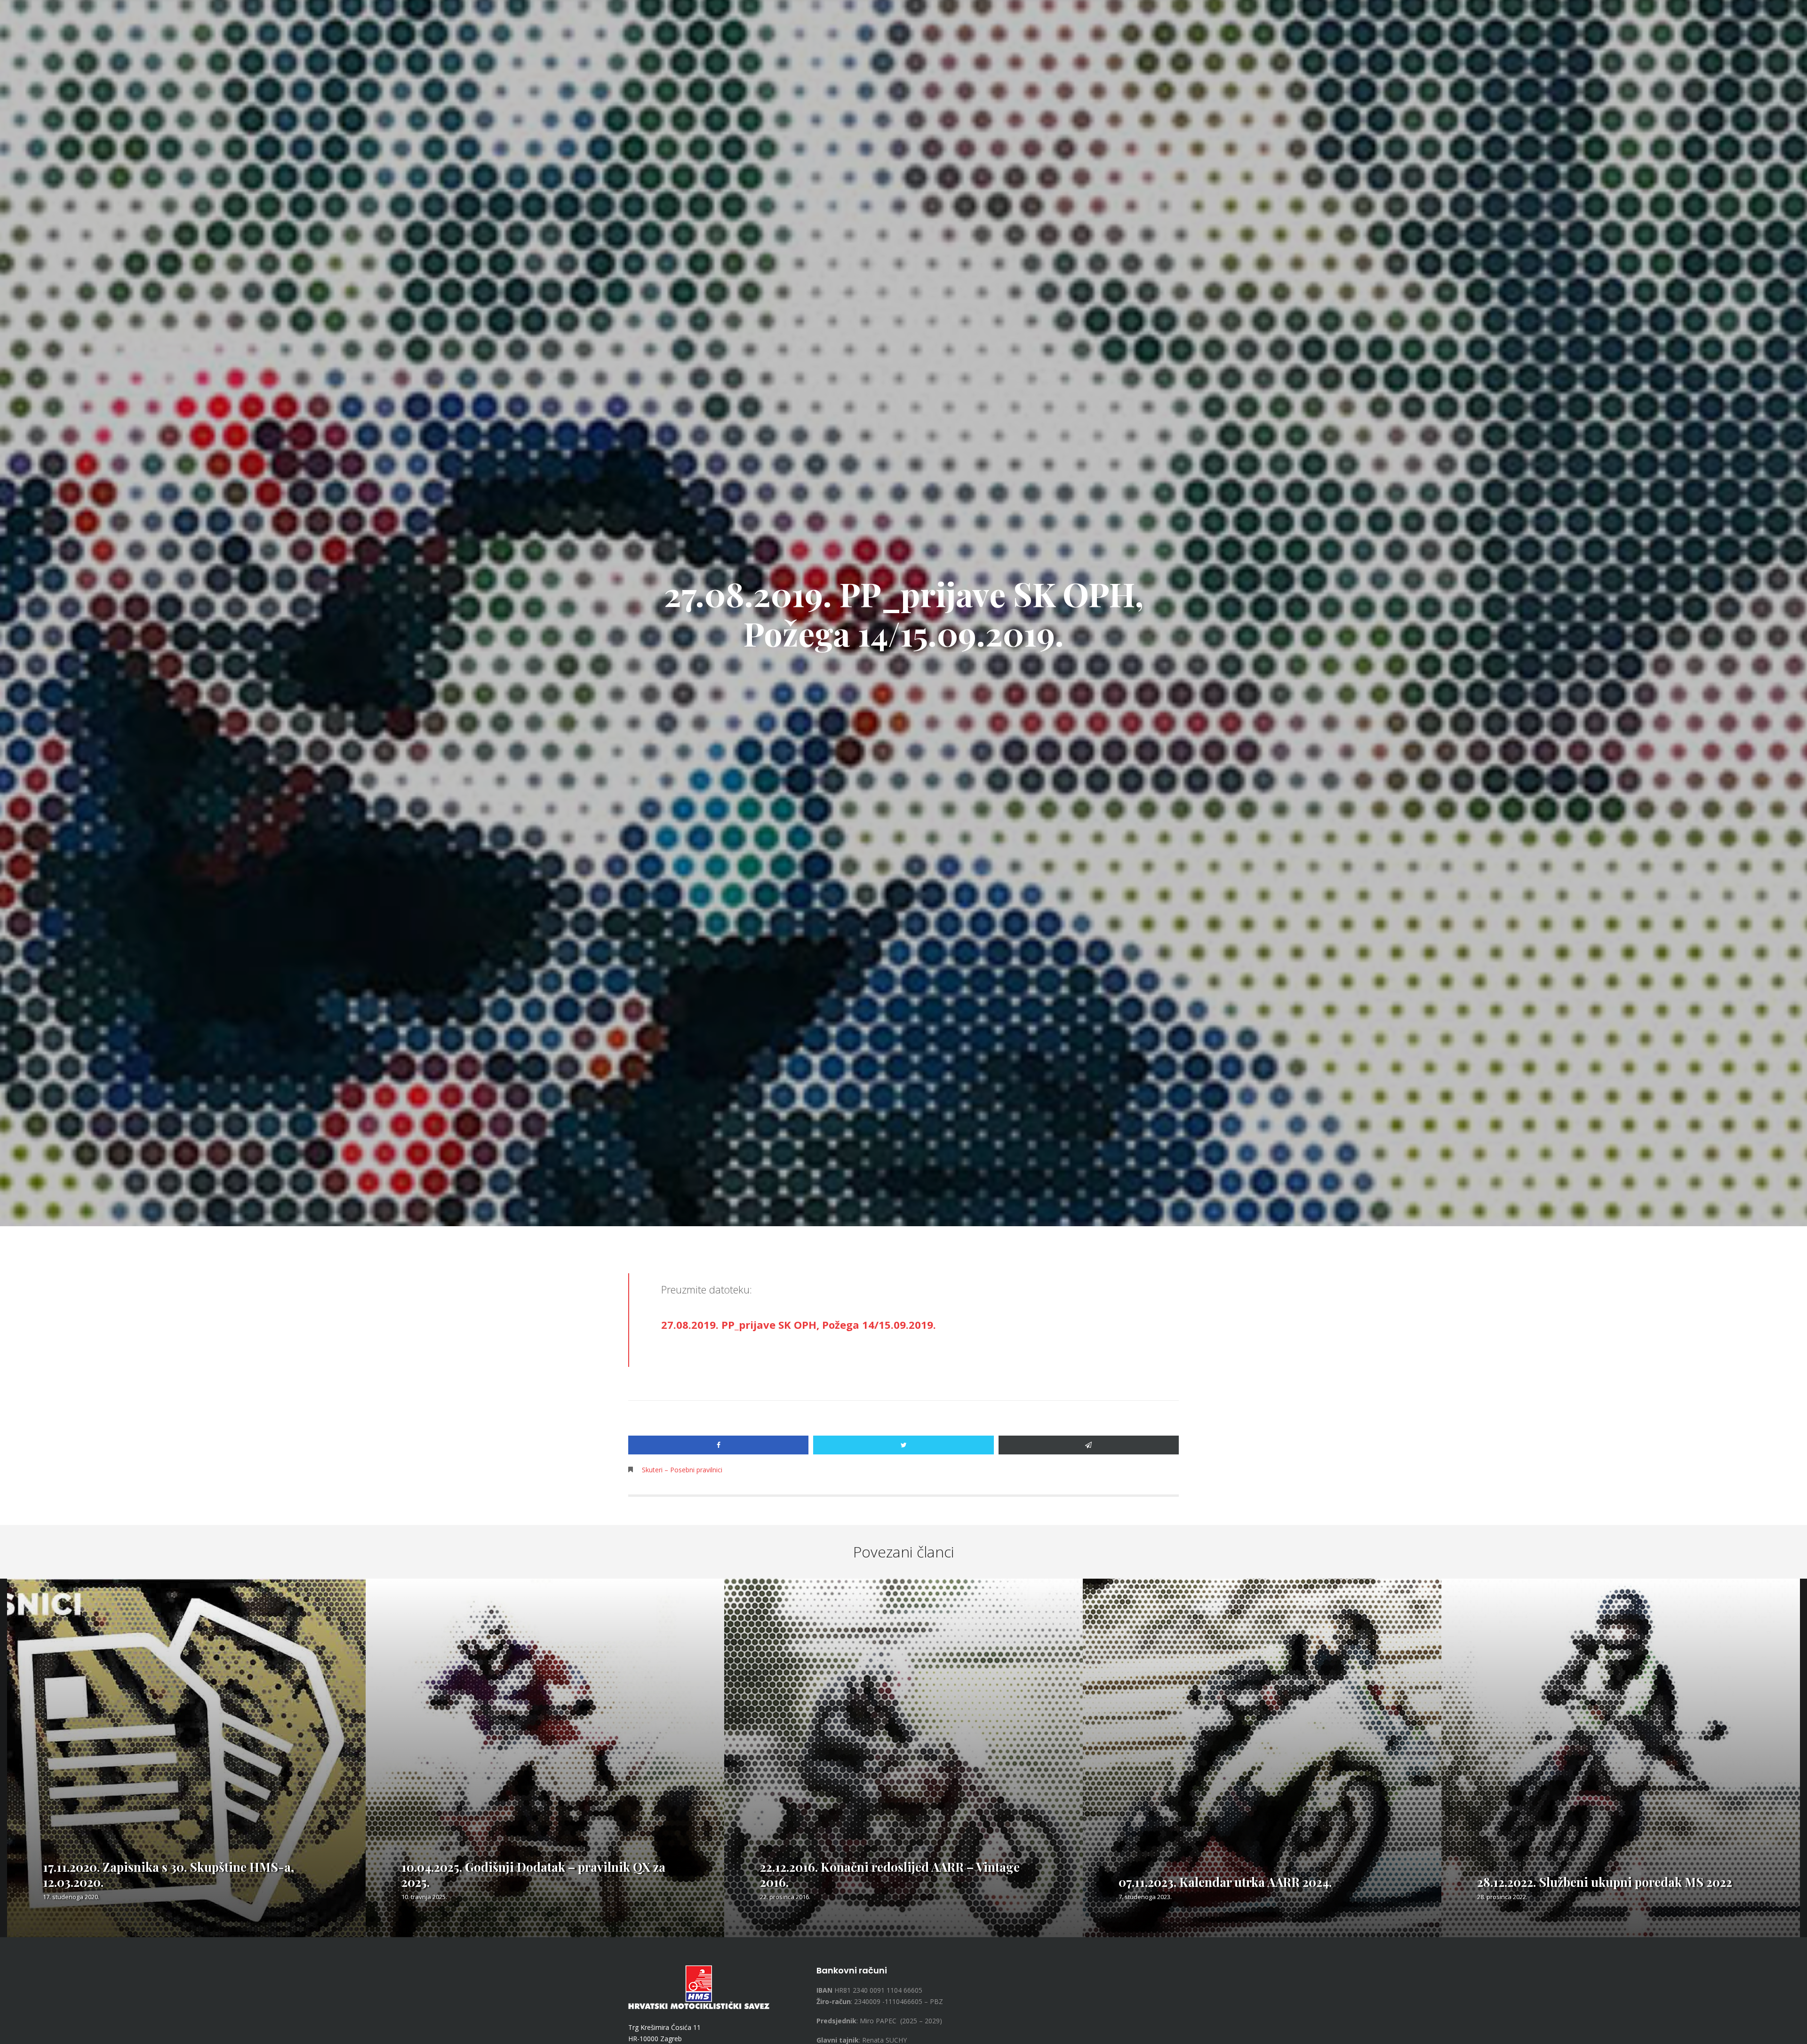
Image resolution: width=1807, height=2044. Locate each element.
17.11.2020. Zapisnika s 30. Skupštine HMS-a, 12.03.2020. (168, 1874)
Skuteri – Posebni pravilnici (682, 1470)
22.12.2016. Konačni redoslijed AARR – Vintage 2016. (890, 1874)
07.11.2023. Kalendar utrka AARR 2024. (1225, 1882)
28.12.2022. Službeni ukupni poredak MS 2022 (1605, 1882)
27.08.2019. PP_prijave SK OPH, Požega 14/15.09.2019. (799, 1325)
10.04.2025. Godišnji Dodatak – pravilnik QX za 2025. (533, 1874)
